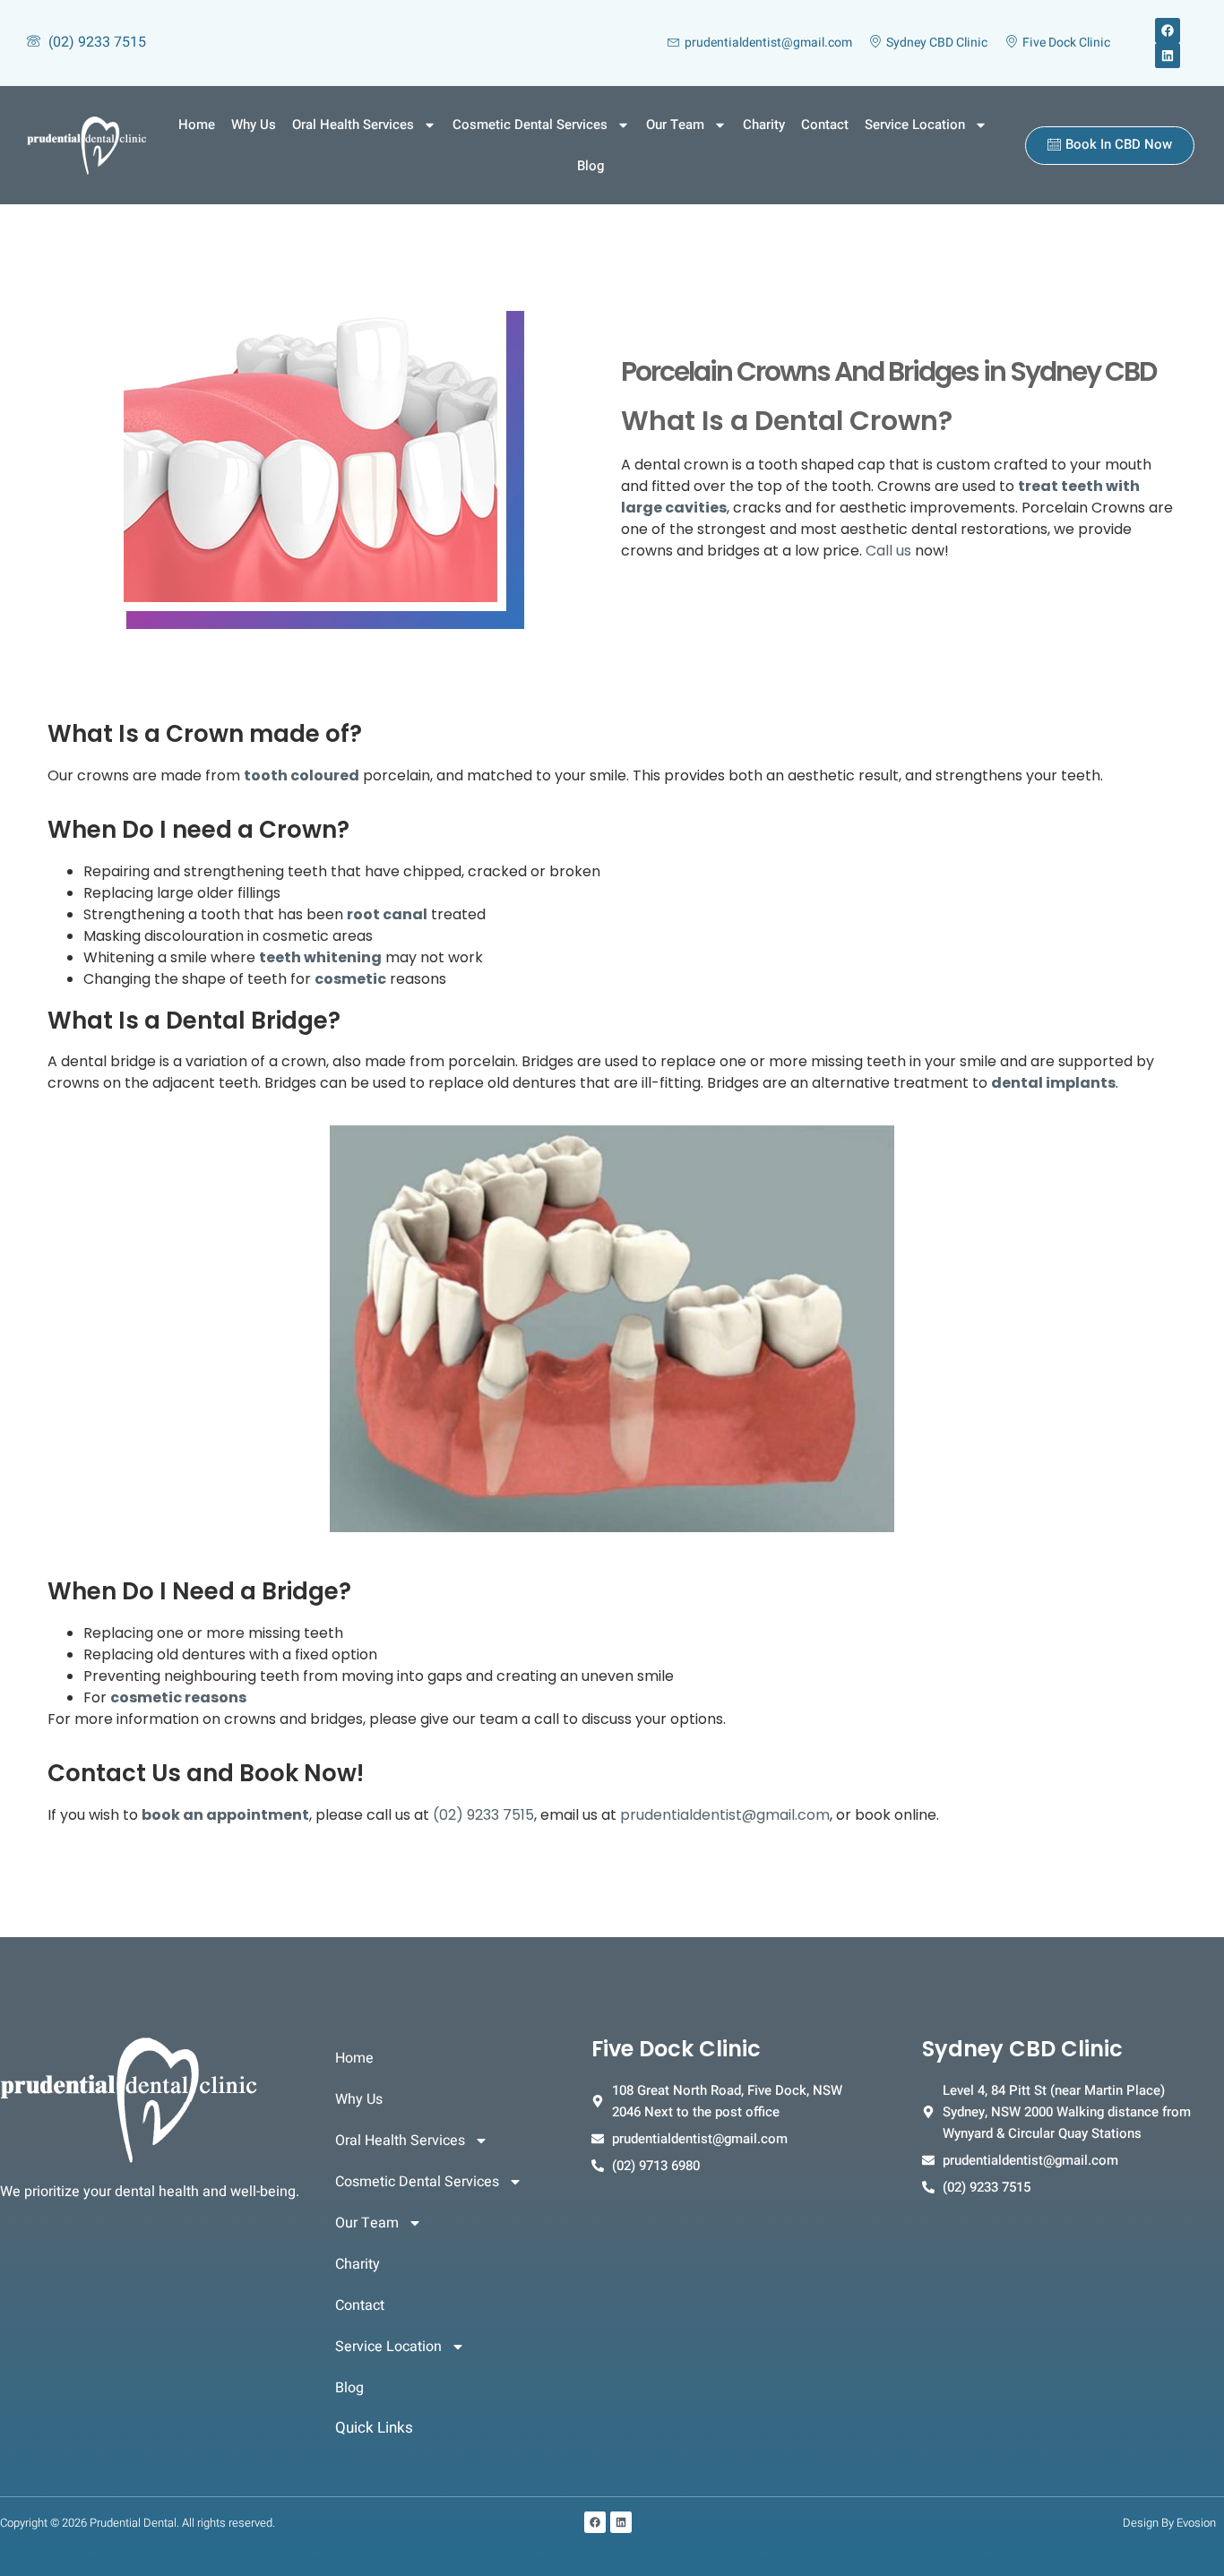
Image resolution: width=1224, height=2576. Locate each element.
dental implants (1053, 1083)
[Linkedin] (1168, 56)
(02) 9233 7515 (483, 1815)
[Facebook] (1168, 30)
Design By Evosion (1169, 2523)
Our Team (675, 125)
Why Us (254, 125)
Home (197, 125)
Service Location (915, 125)
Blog (590, 166)
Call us (888, 551)
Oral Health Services (353, 125)
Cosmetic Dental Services (530, 125)
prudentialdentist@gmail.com (725, 1815)
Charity (764, 125)
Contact (825, 125)
